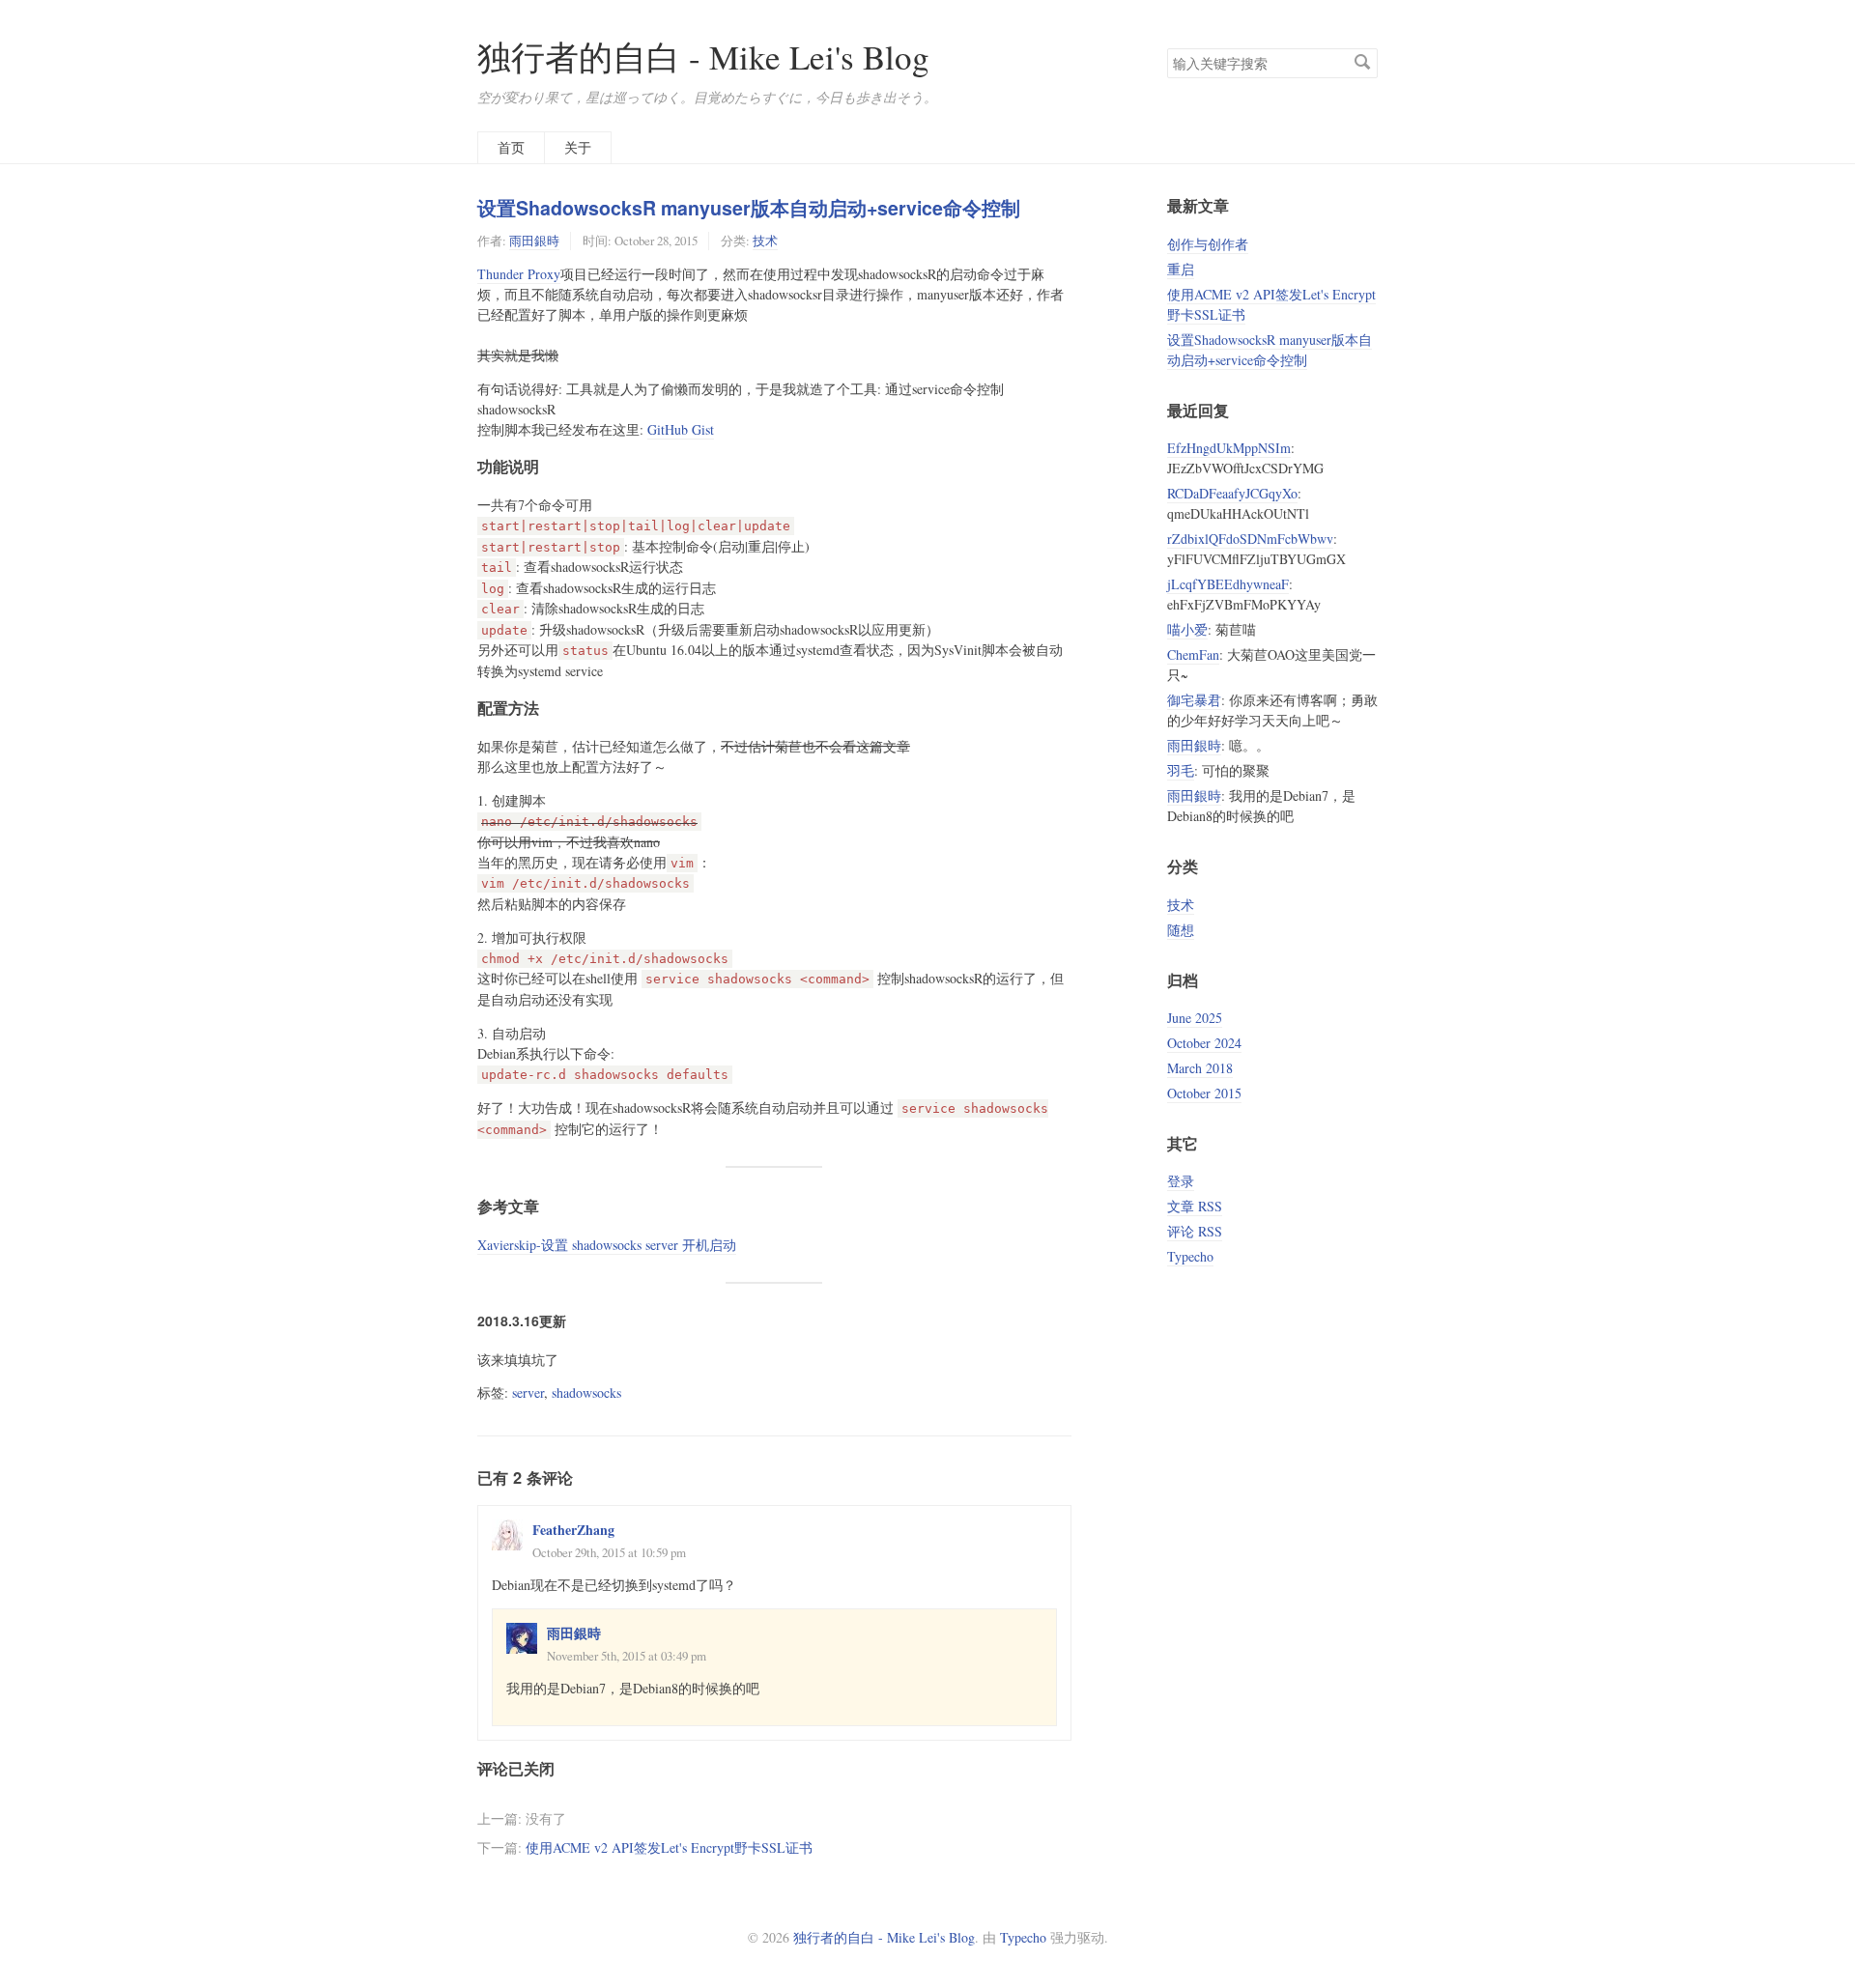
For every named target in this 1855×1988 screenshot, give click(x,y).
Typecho (1190, 1256)
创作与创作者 (1208, 244)
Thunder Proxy (519, 274)
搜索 (1362, 62)
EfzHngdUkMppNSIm (1229, 448)
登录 (1181, 1181)
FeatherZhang (573, 1530)
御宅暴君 (1194, 700)
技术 (765, 241)
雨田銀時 (534, 241)
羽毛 (1181, 770)
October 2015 (1204, 1093)
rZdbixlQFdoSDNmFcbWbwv (1250, 539)
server (528, 1392)
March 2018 (1200, 1068)
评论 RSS (1195, 1231)
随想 (1181, 930)
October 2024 (1204, 1043)
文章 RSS (1195, 1206)
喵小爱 (1187, 629)
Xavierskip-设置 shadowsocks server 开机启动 (607, 1245)
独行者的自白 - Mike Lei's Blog (703, 57)
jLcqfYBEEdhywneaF (1228, 584)
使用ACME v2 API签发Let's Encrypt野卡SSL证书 (669, 1847)
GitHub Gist (681, 429)
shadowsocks (586, 1392)
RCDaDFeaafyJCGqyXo (1232, 493)
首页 (511, 147)
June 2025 (1195, 1018)
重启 (1181, 269)
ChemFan (1193, 654)
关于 (578, 147)
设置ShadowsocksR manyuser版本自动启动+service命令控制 (749, 208)
